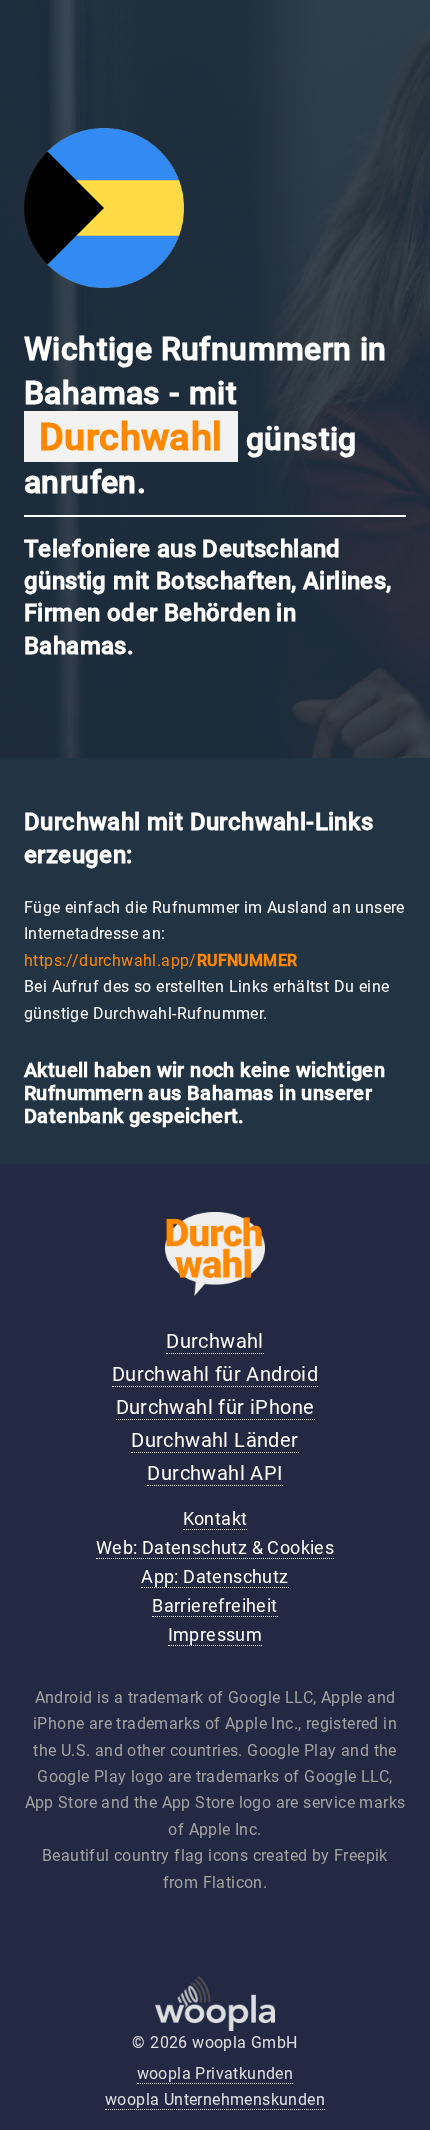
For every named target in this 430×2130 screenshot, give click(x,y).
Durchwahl (215, 1341)
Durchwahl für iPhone (215, 1407)
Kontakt (215, 1519)
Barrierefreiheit (214, 1606)
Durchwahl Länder (214, 1440)
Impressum (215, 1635)
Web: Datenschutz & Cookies (215, 1548)
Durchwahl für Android (215, 1374)
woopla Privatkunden (215, 2073)
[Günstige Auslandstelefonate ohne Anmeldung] (215, 1290)
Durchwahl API (214, 1473)
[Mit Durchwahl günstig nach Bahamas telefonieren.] (104, 282)
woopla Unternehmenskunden (215, 2099)
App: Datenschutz (214, 1577)
